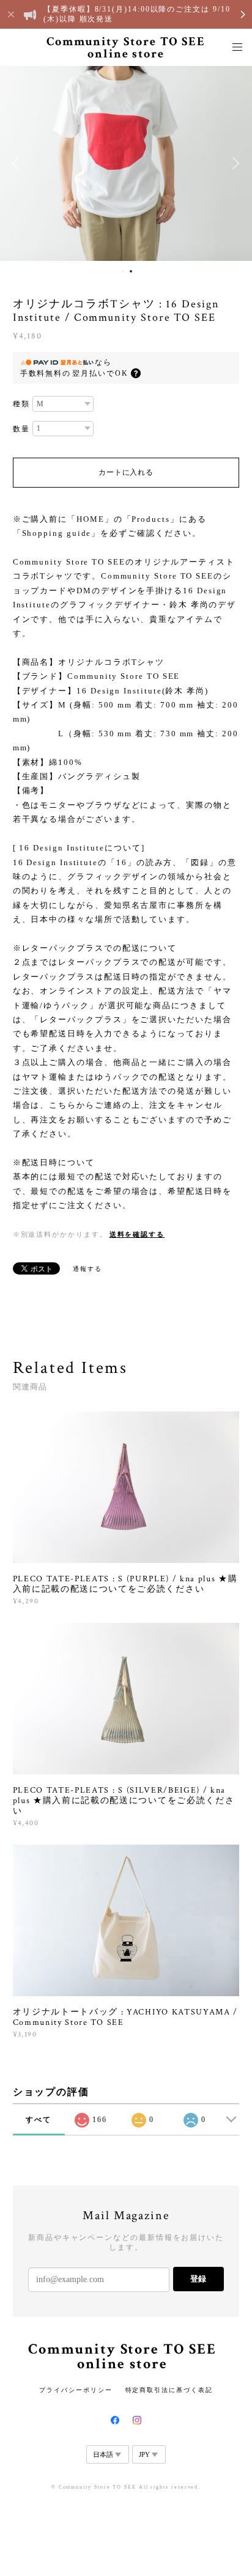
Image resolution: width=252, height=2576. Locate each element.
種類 (21, 404)
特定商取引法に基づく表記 (169, 2390)
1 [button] (123, 271)
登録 (198, 2279)
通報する (87, 1269)
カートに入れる (126, 472)
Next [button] (234, 163)
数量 (21, 429)
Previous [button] (18, 163)
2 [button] (131, 271)
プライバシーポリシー (76, 2390)
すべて (39, 2120)
